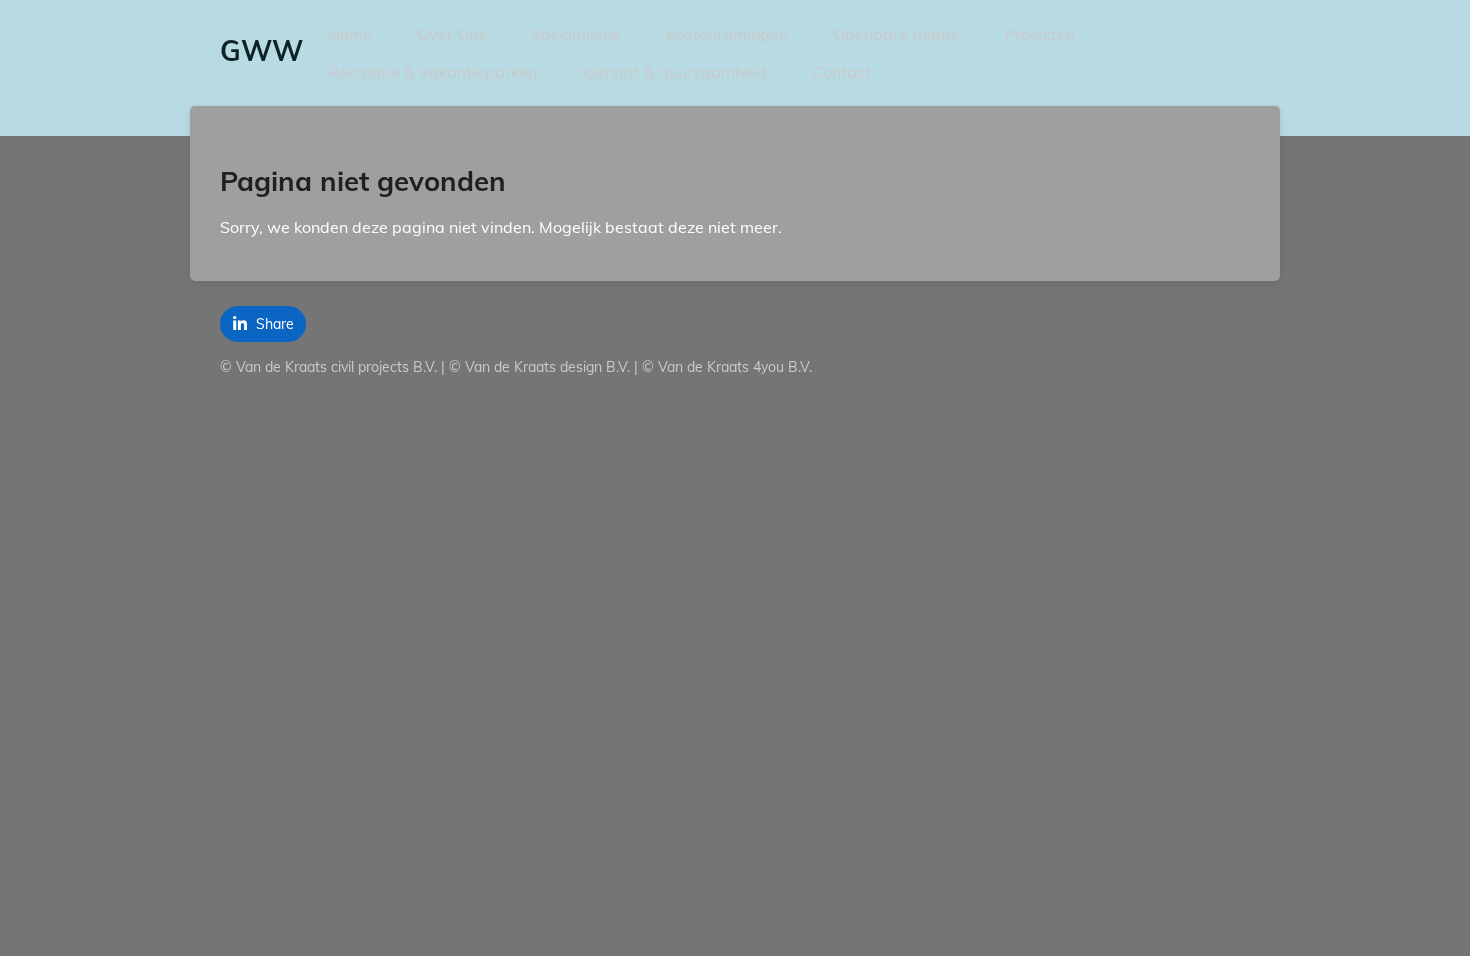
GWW (261, 50)
